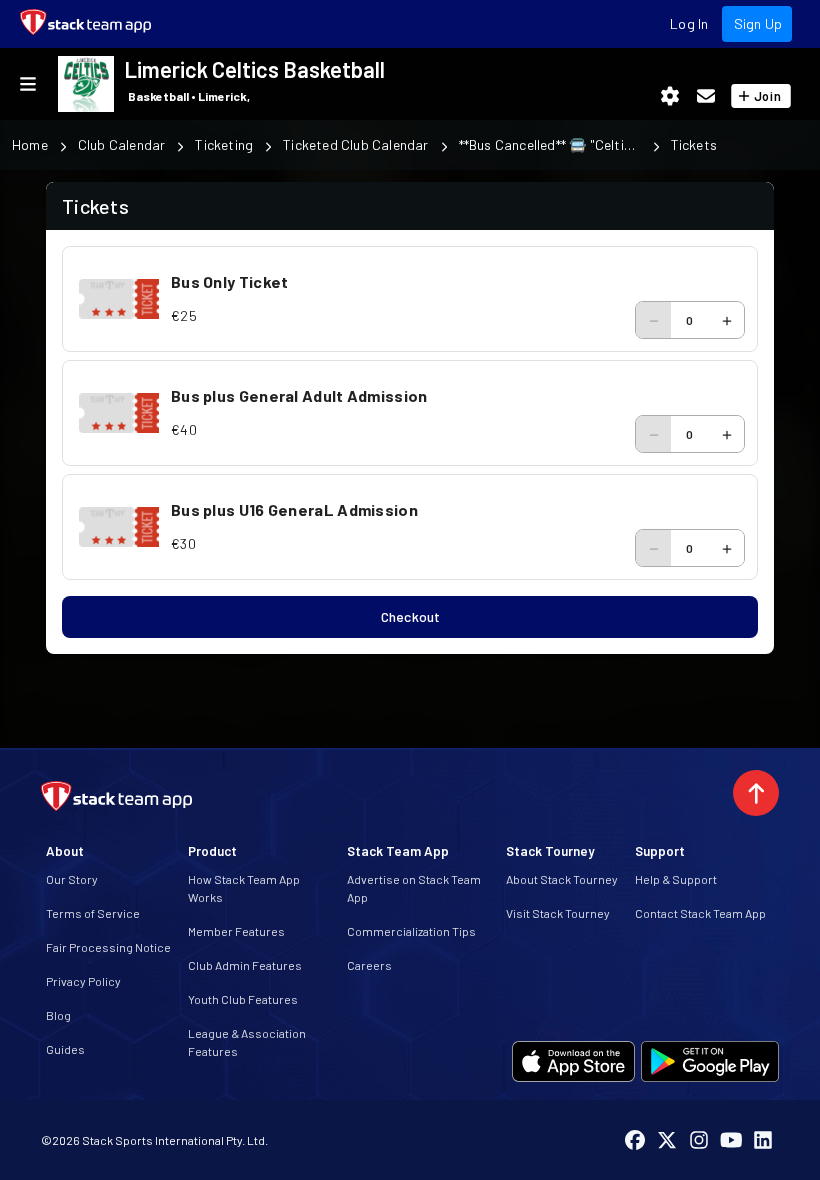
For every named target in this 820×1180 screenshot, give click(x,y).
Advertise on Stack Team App (414, 888)
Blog (58, 1015)
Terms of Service (93, 913)
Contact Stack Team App (700, 913)
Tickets (694, 144)
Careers (369, 965)
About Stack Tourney (562, 879)
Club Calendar (122, 144)
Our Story (72, 879)
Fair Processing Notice (108, 947)
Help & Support (676, 879)
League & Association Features (247, 1042)
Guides (65, 1049)
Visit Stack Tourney (558, 913)
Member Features (236, 931)
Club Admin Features (245, 965)
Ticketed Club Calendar (355, 144)
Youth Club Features (243, 999)
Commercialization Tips (411, 931)
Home (30, 144)
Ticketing (224, 144)
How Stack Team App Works (244, 888)
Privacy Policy (83, 981)
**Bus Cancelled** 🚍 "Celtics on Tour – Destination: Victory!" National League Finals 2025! (550, 144)
